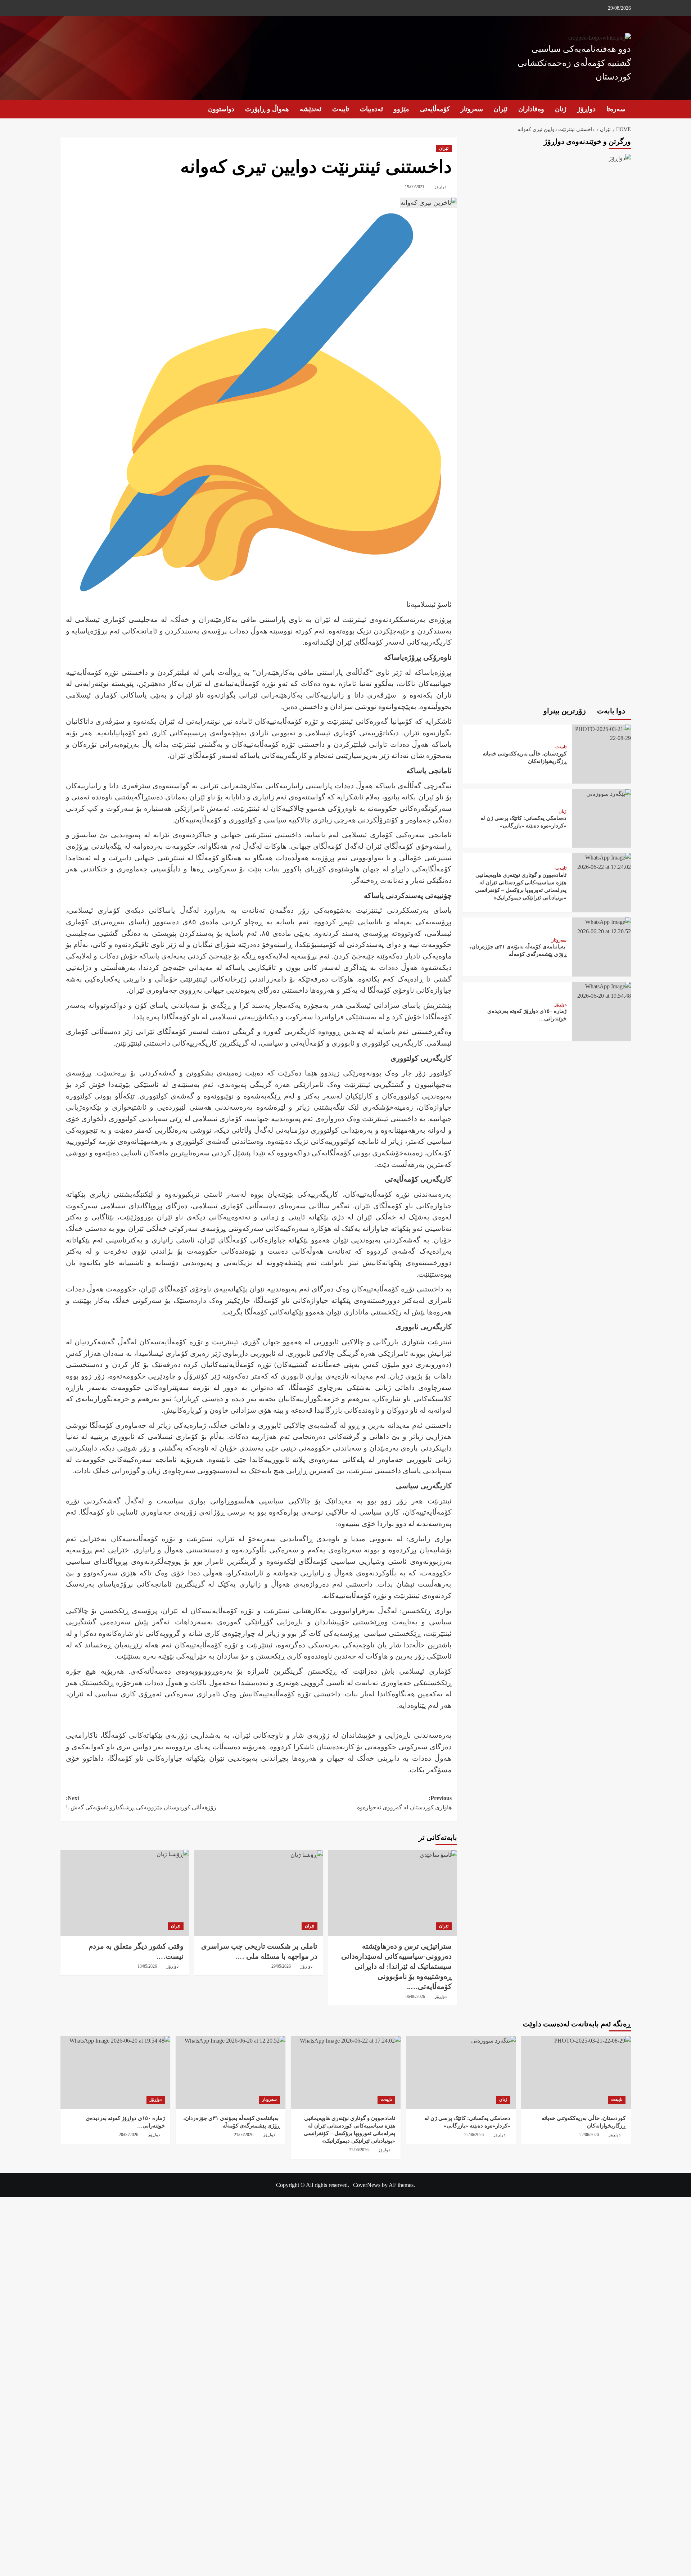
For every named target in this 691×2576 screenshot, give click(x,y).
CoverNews (367, 2185)
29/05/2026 (281, 1966)
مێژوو (401, 109)
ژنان (561, 109)
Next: (141, 1803)
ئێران (501, 109)
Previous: (404, 1803)
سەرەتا (616, 109)
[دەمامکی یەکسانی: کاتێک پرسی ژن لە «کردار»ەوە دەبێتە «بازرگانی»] (608, 793)
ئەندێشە (311, 109)
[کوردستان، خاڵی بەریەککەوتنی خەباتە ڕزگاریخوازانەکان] (601, 733)
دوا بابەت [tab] (612, 711)
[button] (65, 109)
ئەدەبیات (371, 109)
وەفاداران (531, 109)
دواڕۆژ (586, 109)
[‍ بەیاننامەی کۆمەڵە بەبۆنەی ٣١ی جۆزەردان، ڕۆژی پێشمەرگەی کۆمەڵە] (601, 926)
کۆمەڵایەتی (435, 109)
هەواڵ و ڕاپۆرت (267, 109)
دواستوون (221, 109)
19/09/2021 (415, 187)
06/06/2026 (415, 1997)
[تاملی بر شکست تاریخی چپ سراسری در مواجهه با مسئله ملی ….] (259, 1892)
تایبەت (341, 109)
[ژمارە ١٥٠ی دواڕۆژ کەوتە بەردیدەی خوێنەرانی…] (601, 990)
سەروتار (472, 109)
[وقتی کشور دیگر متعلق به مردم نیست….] (125, 1892)
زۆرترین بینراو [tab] (566, 711)
